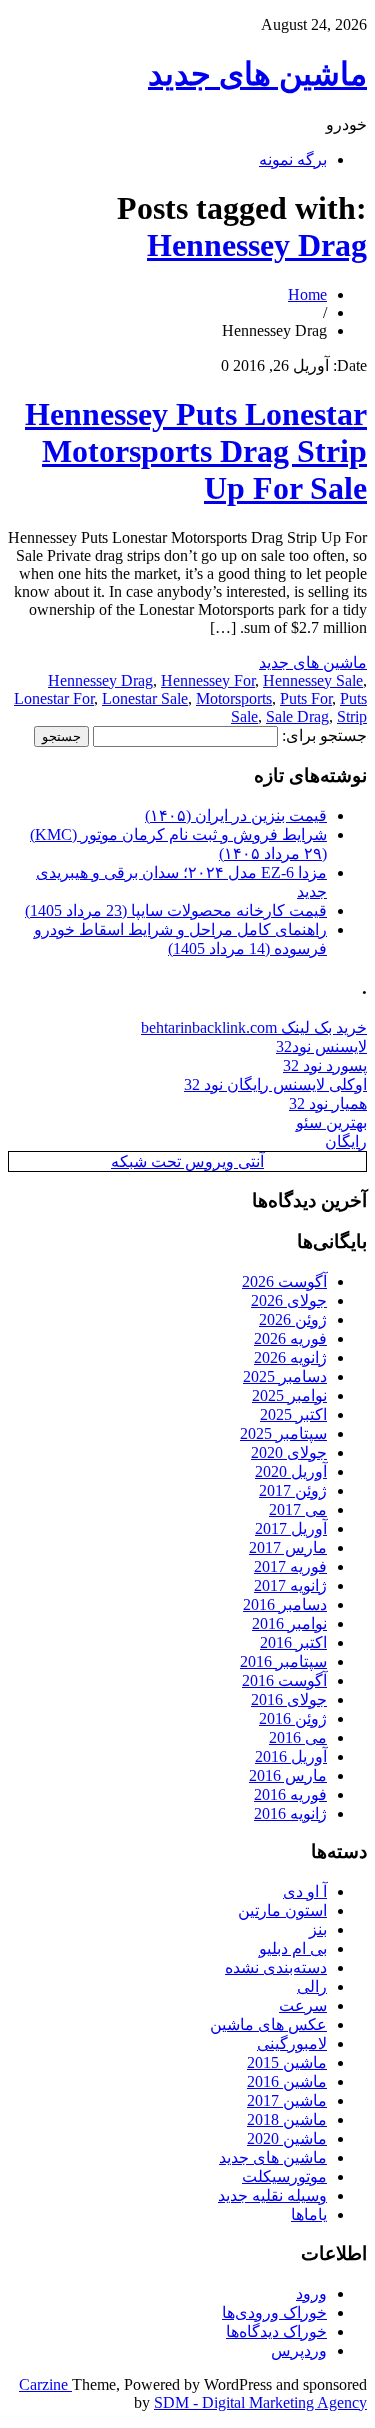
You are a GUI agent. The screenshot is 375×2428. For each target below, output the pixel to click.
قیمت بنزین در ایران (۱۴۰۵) (236, 815)
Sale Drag (297, 716)
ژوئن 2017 (293, 1490)
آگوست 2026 (284, 1281)
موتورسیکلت (284, 2176)
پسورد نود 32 (325, 1065)
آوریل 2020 (291, 1471)
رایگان (346, 1141)
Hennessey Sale (313, 680)
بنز (318, 1929)
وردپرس (299, 2350)
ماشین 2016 (287, 2081)
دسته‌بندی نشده (276, 1967)
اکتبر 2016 (293, 1642)
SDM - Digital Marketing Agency (260, 2402)
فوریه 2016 (290, 1794)
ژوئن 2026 (293, 1319)
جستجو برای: (324, 735)
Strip (352, 716)
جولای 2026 (289, 1300)
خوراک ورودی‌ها (274, 2312)
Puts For (306, 698)
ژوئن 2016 (293, 1718)
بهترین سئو (331, 1122)
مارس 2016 (288, 1775)
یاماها (309, 2214)
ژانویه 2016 (290, 1813)
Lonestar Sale (145, 698)
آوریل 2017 (291, 1528)
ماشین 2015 (287, 2062)
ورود (311, 2293)
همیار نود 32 (328, 1103)
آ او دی (305, 1891)
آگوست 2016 (284, 1680)
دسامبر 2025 (285, 1376)
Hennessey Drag (257, 245)
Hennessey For (208, 680)
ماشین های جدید (257, 74)
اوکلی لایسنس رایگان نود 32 (275, 1084)
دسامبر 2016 (285, 1604)
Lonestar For (54, 698)
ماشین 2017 (287, 2100)
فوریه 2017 (290, 1566)
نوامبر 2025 (289, 1395)
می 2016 (298, 1737)
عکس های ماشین (268, 2024)
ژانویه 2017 (290, 1585)
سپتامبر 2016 (283, 1661)
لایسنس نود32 (321, 1046)
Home (307, 294)
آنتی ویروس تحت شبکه (187, 1161)
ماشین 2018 (287, 2119)
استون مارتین (282, 1910)
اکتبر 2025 (293, 1414)
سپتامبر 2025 (283, 1433)
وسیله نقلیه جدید (272, 2195)
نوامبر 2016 (289, 1623)
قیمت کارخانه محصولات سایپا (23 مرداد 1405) (176, 910)
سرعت (303, 2005)
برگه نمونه (293, 159)
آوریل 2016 (291, 1756)
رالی (312, 1986)
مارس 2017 (288, 1547)
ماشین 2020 (287, 2138)
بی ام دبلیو (293, 1948)
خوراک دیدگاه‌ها (276, 2331)
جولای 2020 (289, 1452)
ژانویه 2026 (290, 1357)
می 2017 (298, 1509)
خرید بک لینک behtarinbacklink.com (254, 1027)
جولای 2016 (289, 1699)
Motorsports (234, 698)
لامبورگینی (292, 2043)
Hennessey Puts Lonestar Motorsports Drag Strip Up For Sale (196, 451)
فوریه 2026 (290, 1338)
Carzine (45, 2384)
